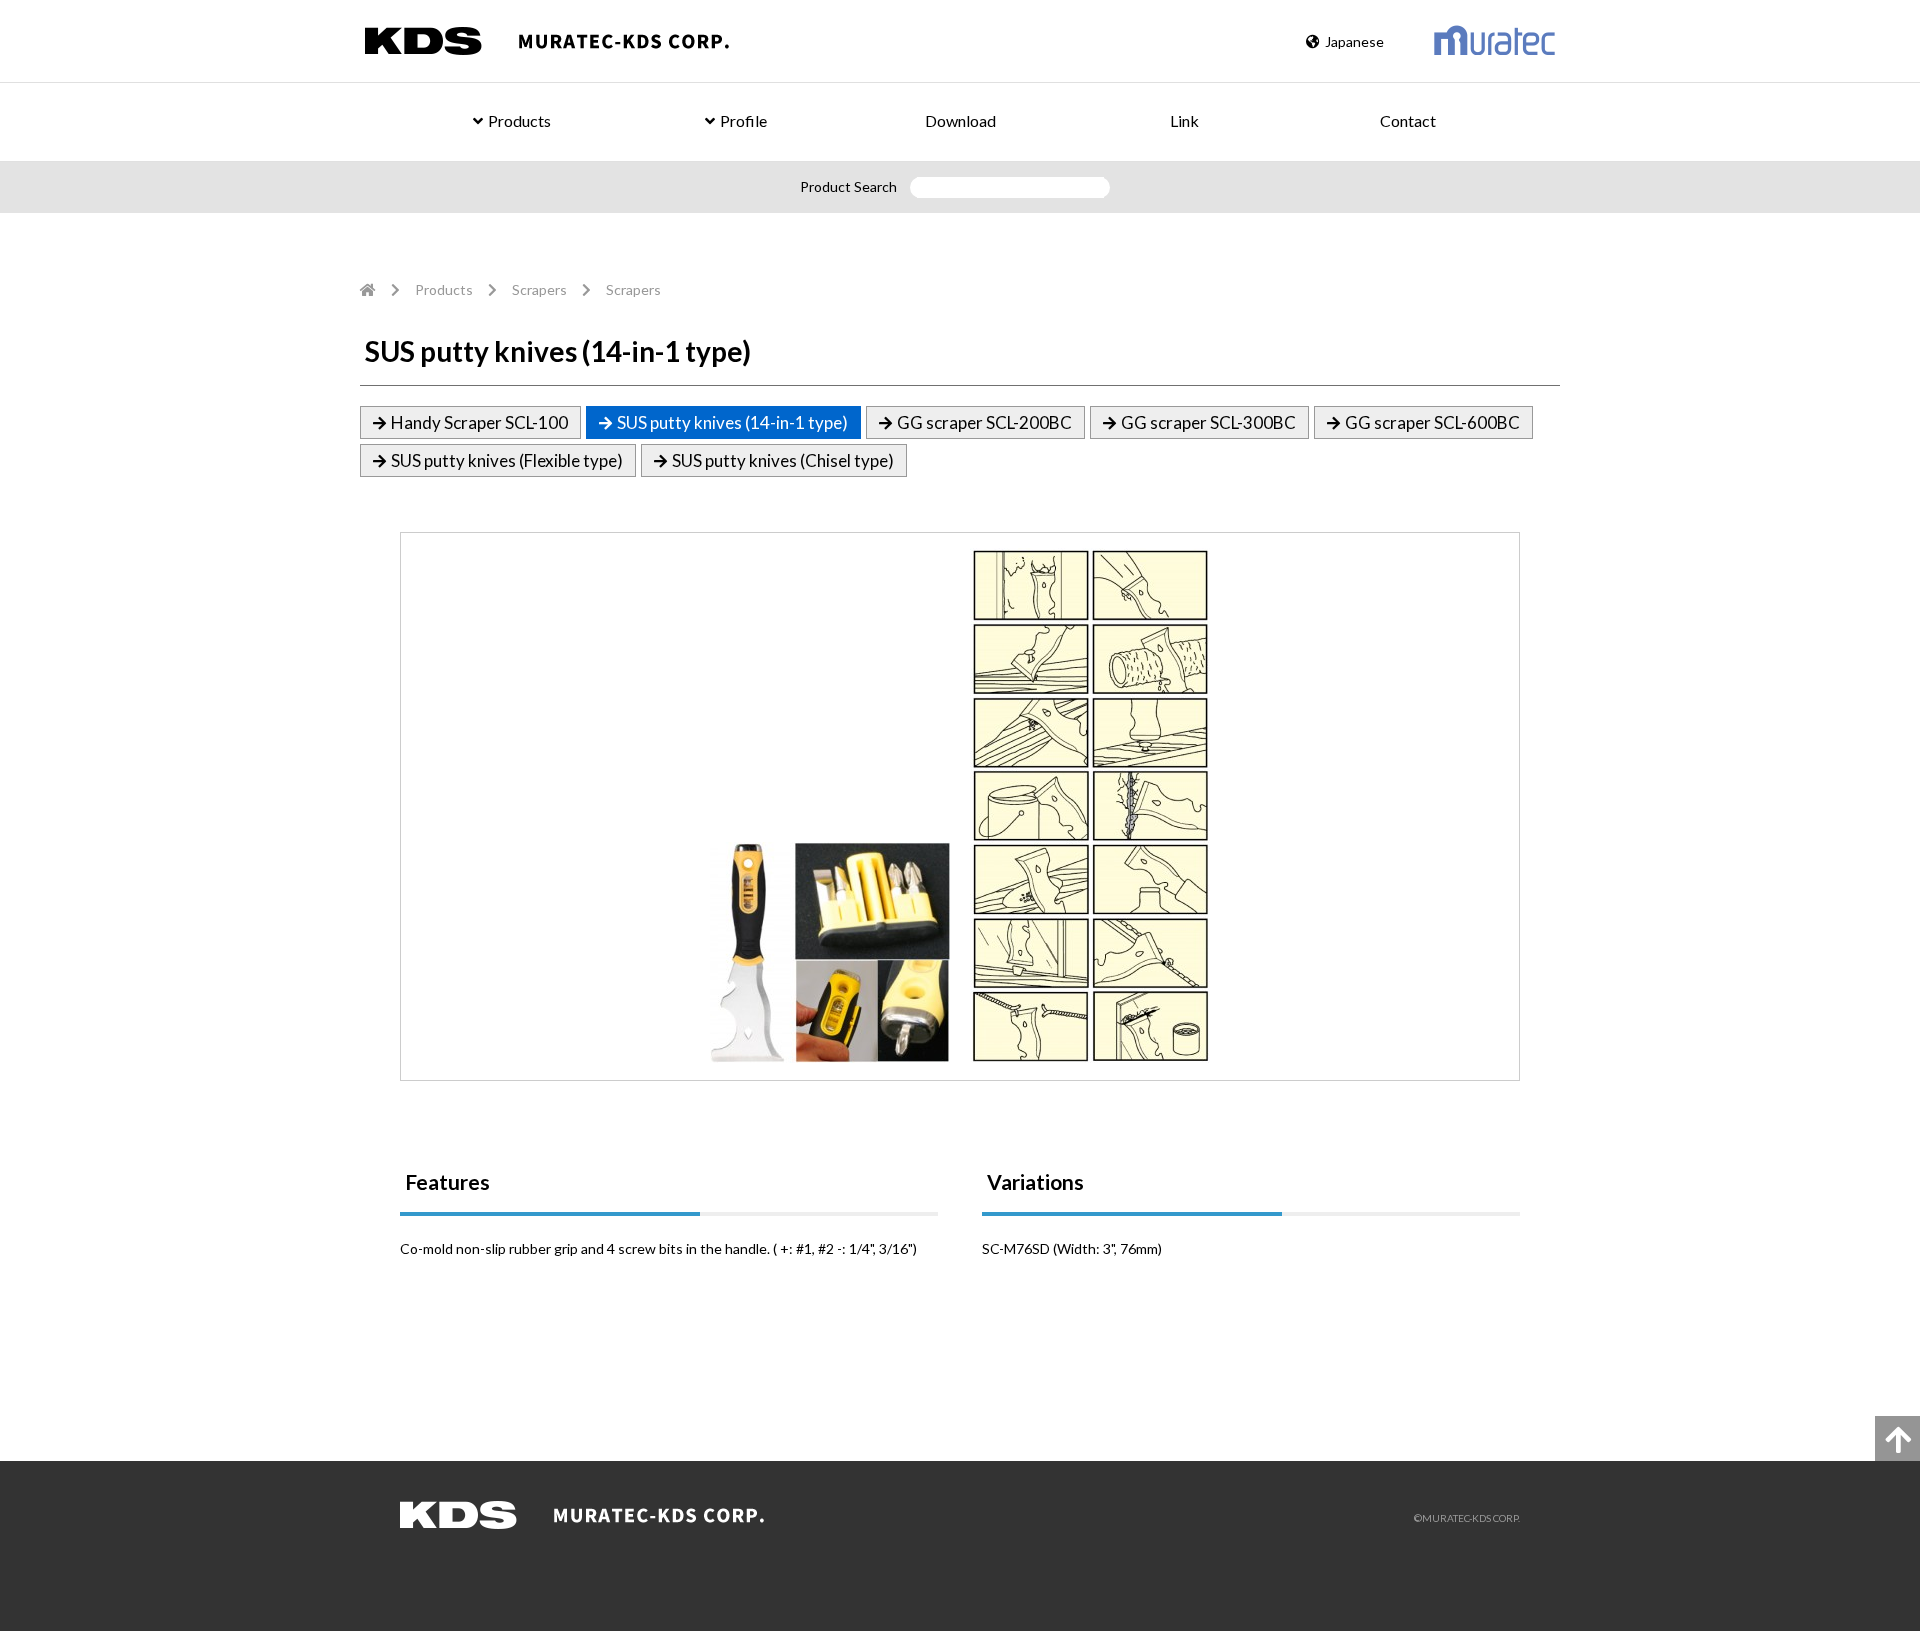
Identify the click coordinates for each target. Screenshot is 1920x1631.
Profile (743, 120)
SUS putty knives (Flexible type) (507, 460)
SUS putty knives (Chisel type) (783, 460)
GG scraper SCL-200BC (984, 422)
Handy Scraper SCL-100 (479, 422)
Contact (1408, 120)
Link (1184, 120)
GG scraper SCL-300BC (1208, 422)
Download (960, 120)
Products (519, 120)
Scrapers (539, 289)
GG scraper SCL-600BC (1432, 422)
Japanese (1354, 41)
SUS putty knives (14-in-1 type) (732, 422)
